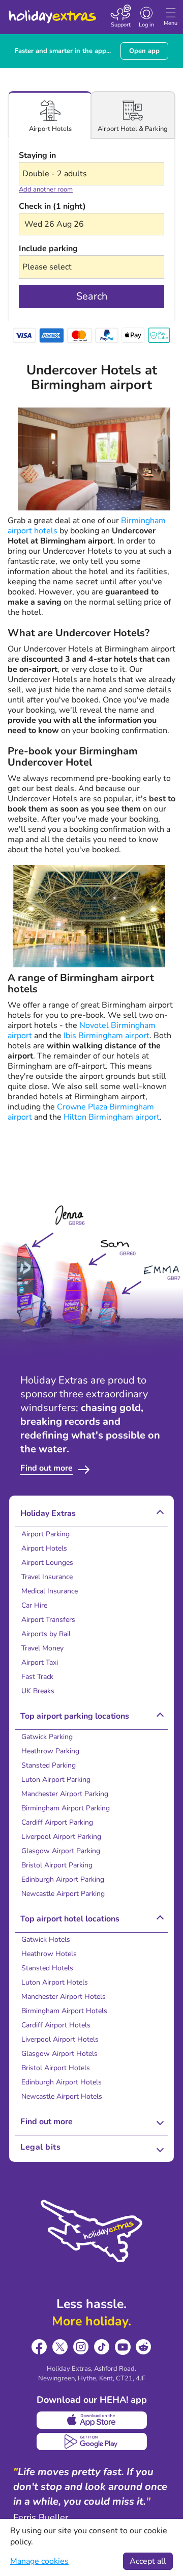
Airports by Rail (46, 1634)
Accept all (148, 2561)
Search (92, 296)
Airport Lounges (47, 1563)
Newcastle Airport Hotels (62, 2096)
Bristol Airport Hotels (56, 2068)
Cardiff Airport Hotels (56, 2025)
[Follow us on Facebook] (39, 2347)
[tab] (50, 115)
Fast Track (37, 1677)
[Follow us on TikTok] (102, 2347)
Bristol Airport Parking (57, 1865)
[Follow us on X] (60, 2347)
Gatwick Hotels (46, 1940)
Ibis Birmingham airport (106, 1036)
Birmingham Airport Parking (66, 1808)
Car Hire (34, 1605)
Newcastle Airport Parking (63, 1894)
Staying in (37, 155)
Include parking (48, 249)
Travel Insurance (47, 1577)
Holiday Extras (52, 12)
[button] (91, 224)
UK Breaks (38, 1691)
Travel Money (42, 1648)
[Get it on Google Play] (92, 2442)
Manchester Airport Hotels (64, 1997)
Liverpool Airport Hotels (60, 2039)
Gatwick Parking (47, 1737)
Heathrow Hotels (49, 1954)
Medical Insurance (50, 1591)
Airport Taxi (40, 1662)
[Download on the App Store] (92, 2420)
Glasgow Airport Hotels (59, 2054)
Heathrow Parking (50, 1751)
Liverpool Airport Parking (61, 1837)
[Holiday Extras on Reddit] (144, 2347)
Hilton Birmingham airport (112, 1117)
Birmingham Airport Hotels (64, 2011)
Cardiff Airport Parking (57, 1822)
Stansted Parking (49, 1765)
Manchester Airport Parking (65, 1794)
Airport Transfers (48, 1620)
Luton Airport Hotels (55, 1982)
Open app (144, 51)
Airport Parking (45, 1534)
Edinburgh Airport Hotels (62, 2082)
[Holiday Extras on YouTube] (123, 2347)
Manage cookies (39, 2561)
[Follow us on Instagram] (81, 2347)
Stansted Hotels (47, 1968)
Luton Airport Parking (56, 1780)
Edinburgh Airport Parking (63, 1879)
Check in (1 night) (52, 206)
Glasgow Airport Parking (61, 1851)
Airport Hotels (44, 1548)
